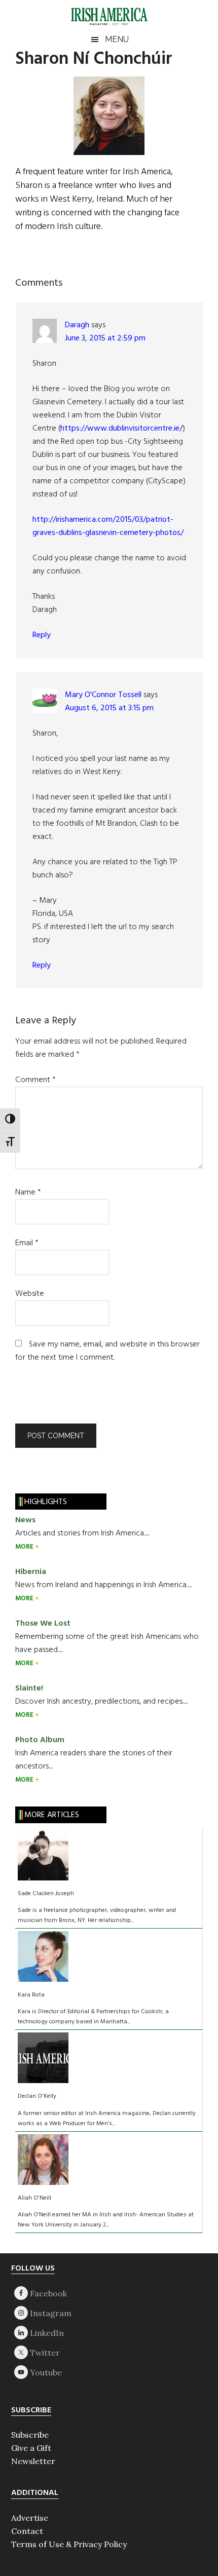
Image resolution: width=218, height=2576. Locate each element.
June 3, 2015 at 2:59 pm (105, 338)
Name (28, 1193)
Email (27, 1243)
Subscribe (30, 2435)
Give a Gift (31, 2448)
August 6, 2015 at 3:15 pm (109, 708)
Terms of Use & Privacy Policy (69, 2544)
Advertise (30, 2518)
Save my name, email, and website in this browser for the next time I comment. (107, 1351)
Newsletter (33, 2461)
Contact (27, 2531)
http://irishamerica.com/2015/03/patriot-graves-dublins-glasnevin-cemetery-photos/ (108, 526)
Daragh (77, 325)
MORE (25, 1547)
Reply (42, 635)
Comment (35, 1080)
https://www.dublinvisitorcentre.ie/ (121, 429)
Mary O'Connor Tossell (103, 695)
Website (30, 1294)
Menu (117, 39)
